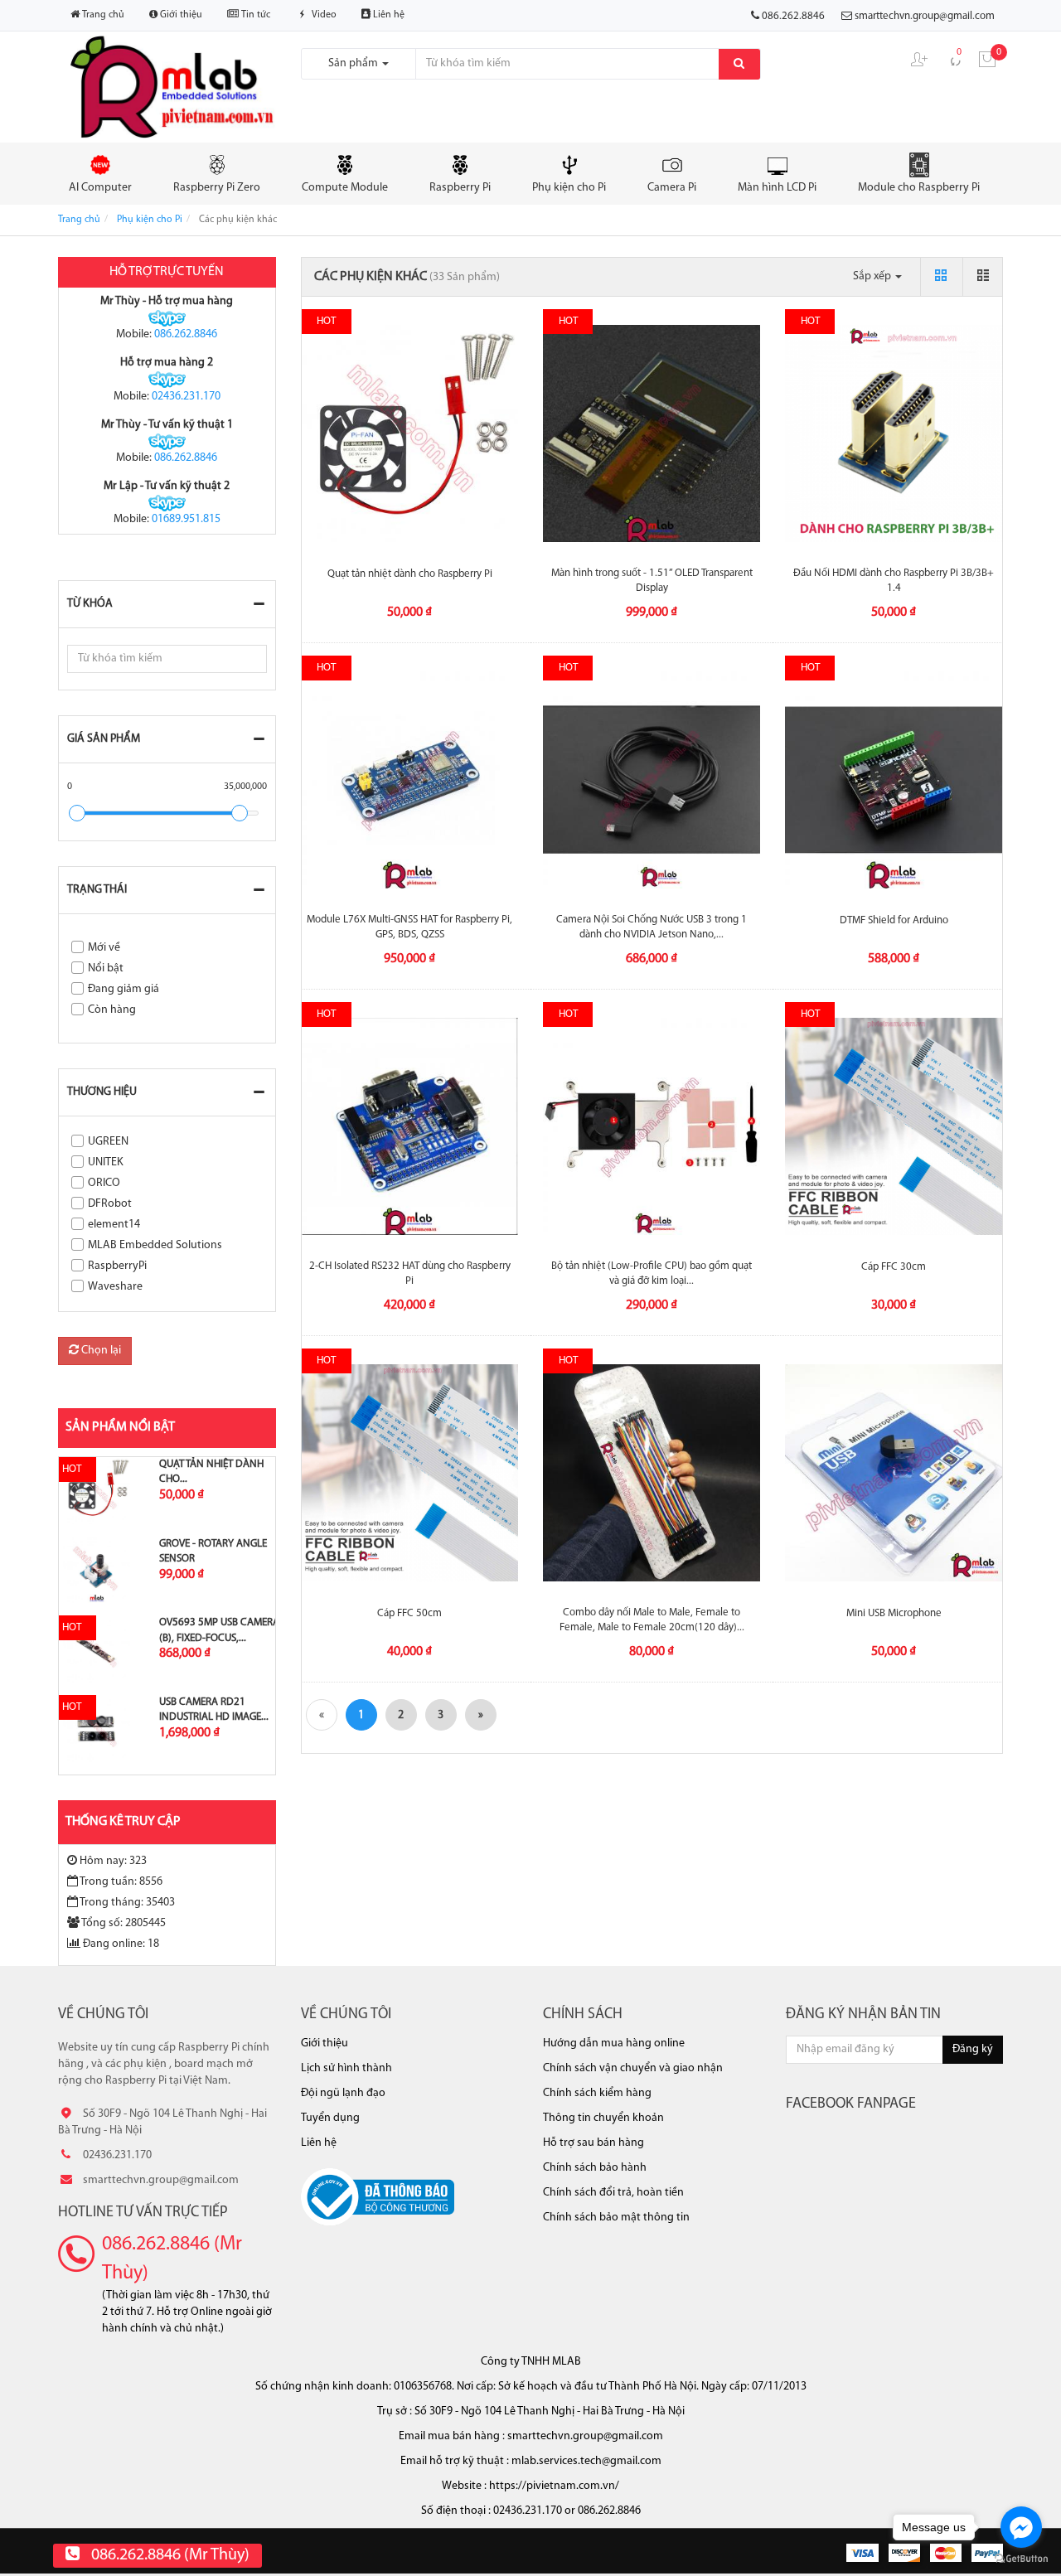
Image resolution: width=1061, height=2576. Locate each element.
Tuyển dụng (330, 2118)
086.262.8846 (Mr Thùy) (172, 2259)
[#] (97, 1491)
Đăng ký (973, 2049)
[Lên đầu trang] (1032, 2535)
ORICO (104, 1183)
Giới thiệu (180, 15)
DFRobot (110, 1204)
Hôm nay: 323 (113, 1861)
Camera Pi (672, 188)
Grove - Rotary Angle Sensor (213, 1551)
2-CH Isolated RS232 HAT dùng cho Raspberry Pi (410, 1273)
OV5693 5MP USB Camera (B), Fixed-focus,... (219, 1630)
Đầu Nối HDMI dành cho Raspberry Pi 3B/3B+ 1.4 (894, 581)
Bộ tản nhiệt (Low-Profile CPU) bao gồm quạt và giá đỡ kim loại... (652, 1273)
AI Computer (100, 188)
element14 (114, 1225)
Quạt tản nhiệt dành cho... (211, 1472)
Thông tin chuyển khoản (603, 2118)
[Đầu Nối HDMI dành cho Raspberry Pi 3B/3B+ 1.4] (894, 433)
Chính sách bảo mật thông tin (616, 2218)
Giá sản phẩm (104, 739)
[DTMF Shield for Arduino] (894, 780)
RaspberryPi (117, 1266)
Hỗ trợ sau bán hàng (593, 2143)
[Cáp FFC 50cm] (410, 1473)
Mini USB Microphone (894, 1613)
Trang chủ (102, 15)
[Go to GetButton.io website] (1021, 2559)
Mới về (104, 948)
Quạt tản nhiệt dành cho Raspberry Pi (410, 574)
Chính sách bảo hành (595, 2168)
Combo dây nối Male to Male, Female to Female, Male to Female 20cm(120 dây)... (652, 1620)
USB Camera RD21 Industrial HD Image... (214, 1709)
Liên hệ (388, 15)
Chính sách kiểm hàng (597, 2093)
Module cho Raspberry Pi (919, 188)
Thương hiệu (102, 1092)
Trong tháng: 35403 (127, 1903)
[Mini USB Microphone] (894, 1473)
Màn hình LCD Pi (777, 188)
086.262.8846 (186, 334)
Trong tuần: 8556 (121, 1882)
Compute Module (345, 188)
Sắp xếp (873, 276)
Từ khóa (90, 604)
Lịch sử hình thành (346, 2068)
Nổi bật (106, 968)
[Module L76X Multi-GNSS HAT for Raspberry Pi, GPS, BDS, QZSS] (410, 780)
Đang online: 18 (121, 1944)
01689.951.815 (186, 519)
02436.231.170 (186, 397)
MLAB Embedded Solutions (155, 1245)
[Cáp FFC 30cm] (894, 1126)
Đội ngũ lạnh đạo (343, 2093)
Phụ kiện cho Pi (569, 188)
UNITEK (106, 1162)
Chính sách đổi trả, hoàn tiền (613, 2193)
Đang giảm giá (124, 989)
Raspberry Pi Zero (217, 188)
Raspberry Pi (460, 188)
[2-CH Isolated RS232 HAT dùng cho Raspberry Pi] (410, 1126)
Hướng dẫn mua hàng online (614, 2043)
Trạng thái (97, 890)
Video (323, 15)
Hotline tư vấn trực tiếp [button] (143, 2213)
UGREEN (108, 1142)
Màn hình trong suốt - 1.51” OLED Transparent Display (652, 581)
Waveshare (115, 1287)
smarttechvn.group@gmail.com (925, 16)
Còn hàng (112, 1010)
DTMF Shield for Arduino (894, 920)
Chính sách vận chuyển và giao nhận (633, 2068)
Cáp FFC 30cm (894, 1267)
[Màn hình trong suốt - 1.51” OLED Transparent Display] (652, 433)
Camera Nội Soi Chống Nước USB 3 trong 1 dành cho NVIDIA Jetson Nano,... (652, 927)
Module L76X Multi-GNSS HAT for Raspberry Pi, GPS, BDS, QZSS (409, 927)
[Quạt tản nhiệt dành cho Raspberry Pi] (410, 433)
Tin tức (254, 15)
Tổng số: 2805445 (124, 1923)
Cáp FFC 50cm (409, 1613)
